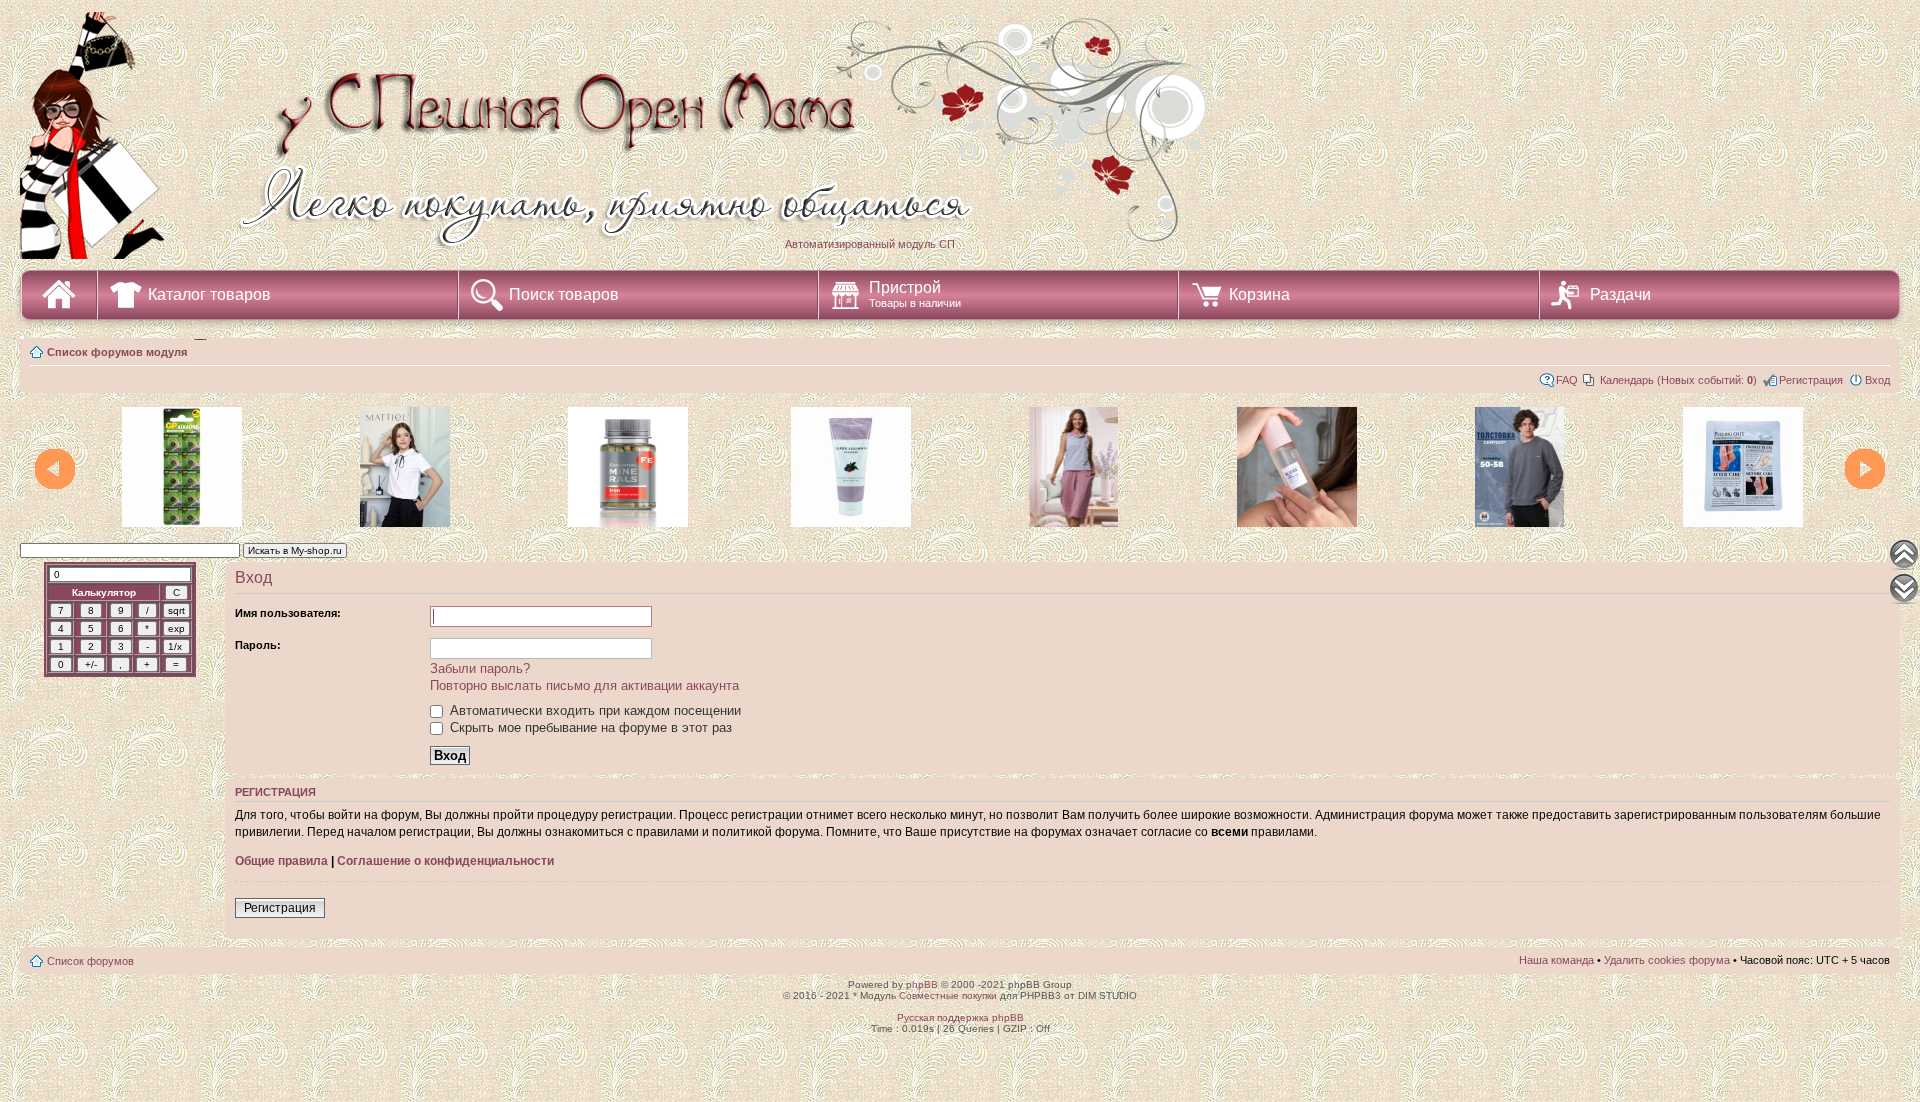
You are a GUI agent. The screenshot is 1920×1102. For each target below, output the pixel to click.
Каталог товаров (209, 294)
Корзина (1259, 294)
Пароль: (258, 645)
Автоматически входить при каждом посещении (593, 710)
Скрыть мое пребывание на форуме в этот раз (589, 727)
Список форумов (90, 961)
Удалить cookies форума (1667, 960)
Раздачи (1620, 294)
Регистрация (1811, 380)
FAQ (1567, 380)
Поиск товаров (564, 294)
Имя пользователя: (288, 613)
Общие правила (281, 861)
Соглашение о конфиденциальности (445, 861)
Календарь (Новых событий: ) (1678, 380)
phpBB (922, 984)
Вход (1877, 380)
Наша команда (1556, 960)
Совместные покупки (948, 995)
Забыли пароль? (480, 668)
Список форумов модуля (117, 352)
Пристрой (915, 294)
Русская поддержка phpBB (960, 1017)
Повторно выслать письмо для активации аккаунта (584, 685)
